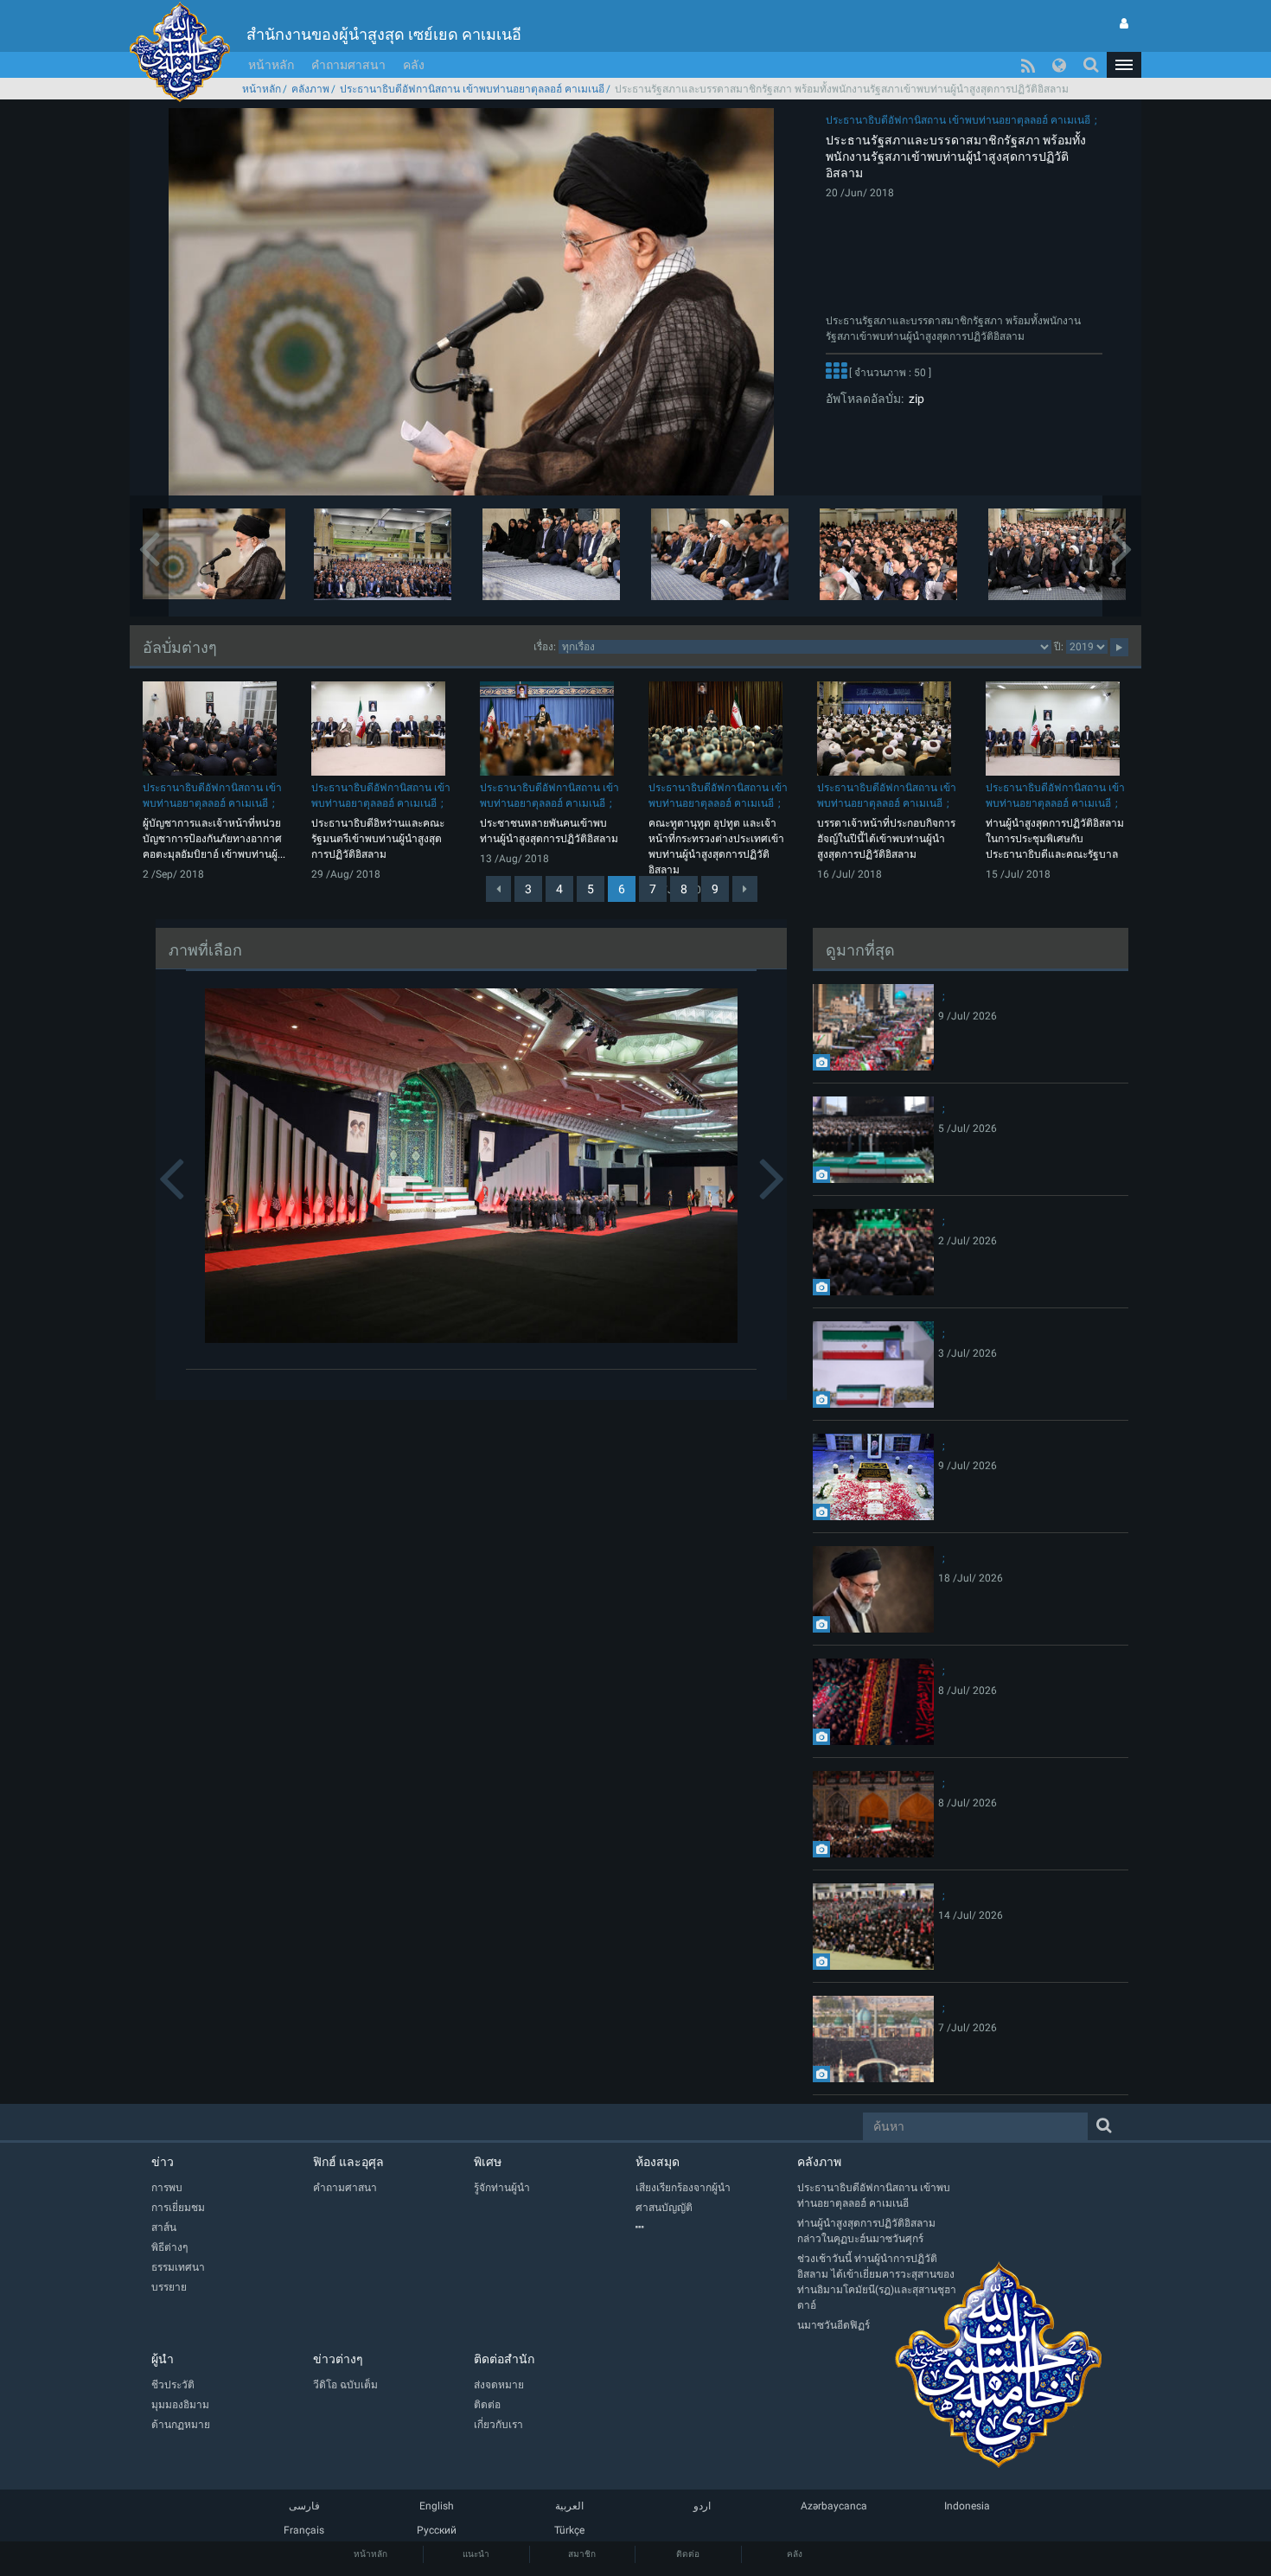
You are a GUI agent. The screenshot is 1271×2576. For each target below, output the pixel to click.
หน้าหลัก (271, 65)
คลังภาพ (310, 89)
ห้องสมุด (658, 2162)
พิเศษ (488, 2162)
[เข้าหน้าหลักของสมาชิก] (1124, 23)
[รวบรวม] (716, 2228)
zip (914, 399)
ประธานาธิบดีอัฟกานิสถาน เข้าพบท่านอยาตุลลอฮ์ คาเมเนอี (472, 89)
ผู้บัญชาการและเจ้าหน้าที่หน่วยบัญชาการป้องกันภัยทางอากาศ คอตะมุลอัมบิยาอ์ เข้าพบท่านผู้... (214, 839)
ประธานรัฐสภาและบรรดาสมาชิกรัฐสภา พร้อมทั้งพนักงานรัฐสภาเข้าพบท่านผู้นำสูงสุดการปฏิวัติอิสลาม (956, 157)
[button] (1124, 65)
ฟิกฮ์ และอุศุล (348, 2162)
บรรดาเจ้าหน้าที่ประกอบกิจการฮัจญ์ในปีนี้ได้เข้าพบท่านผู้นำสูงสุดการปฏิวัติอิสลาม (886, 839)
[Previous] (498, 889)
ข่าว (163, 2162)
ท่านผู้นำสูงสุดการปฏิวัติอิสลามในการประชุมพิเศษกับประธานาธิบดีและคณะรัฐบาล (1055, 839)
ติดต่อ (688, 2554)
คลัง (414, 65)
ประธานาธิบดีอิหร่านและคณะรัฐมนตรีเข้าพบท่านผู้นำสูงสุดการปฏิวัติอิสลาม (378, 839)
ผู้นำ (163, 2359)
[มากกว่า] (836, 374)
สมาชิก (582, 2554)
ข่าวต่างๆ (338, 2359)
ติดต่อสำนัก (504, 2359)
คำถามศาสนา (348, 65)
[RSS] (1028, 65)
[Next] (745, 889)
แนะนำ (476, 2554)
